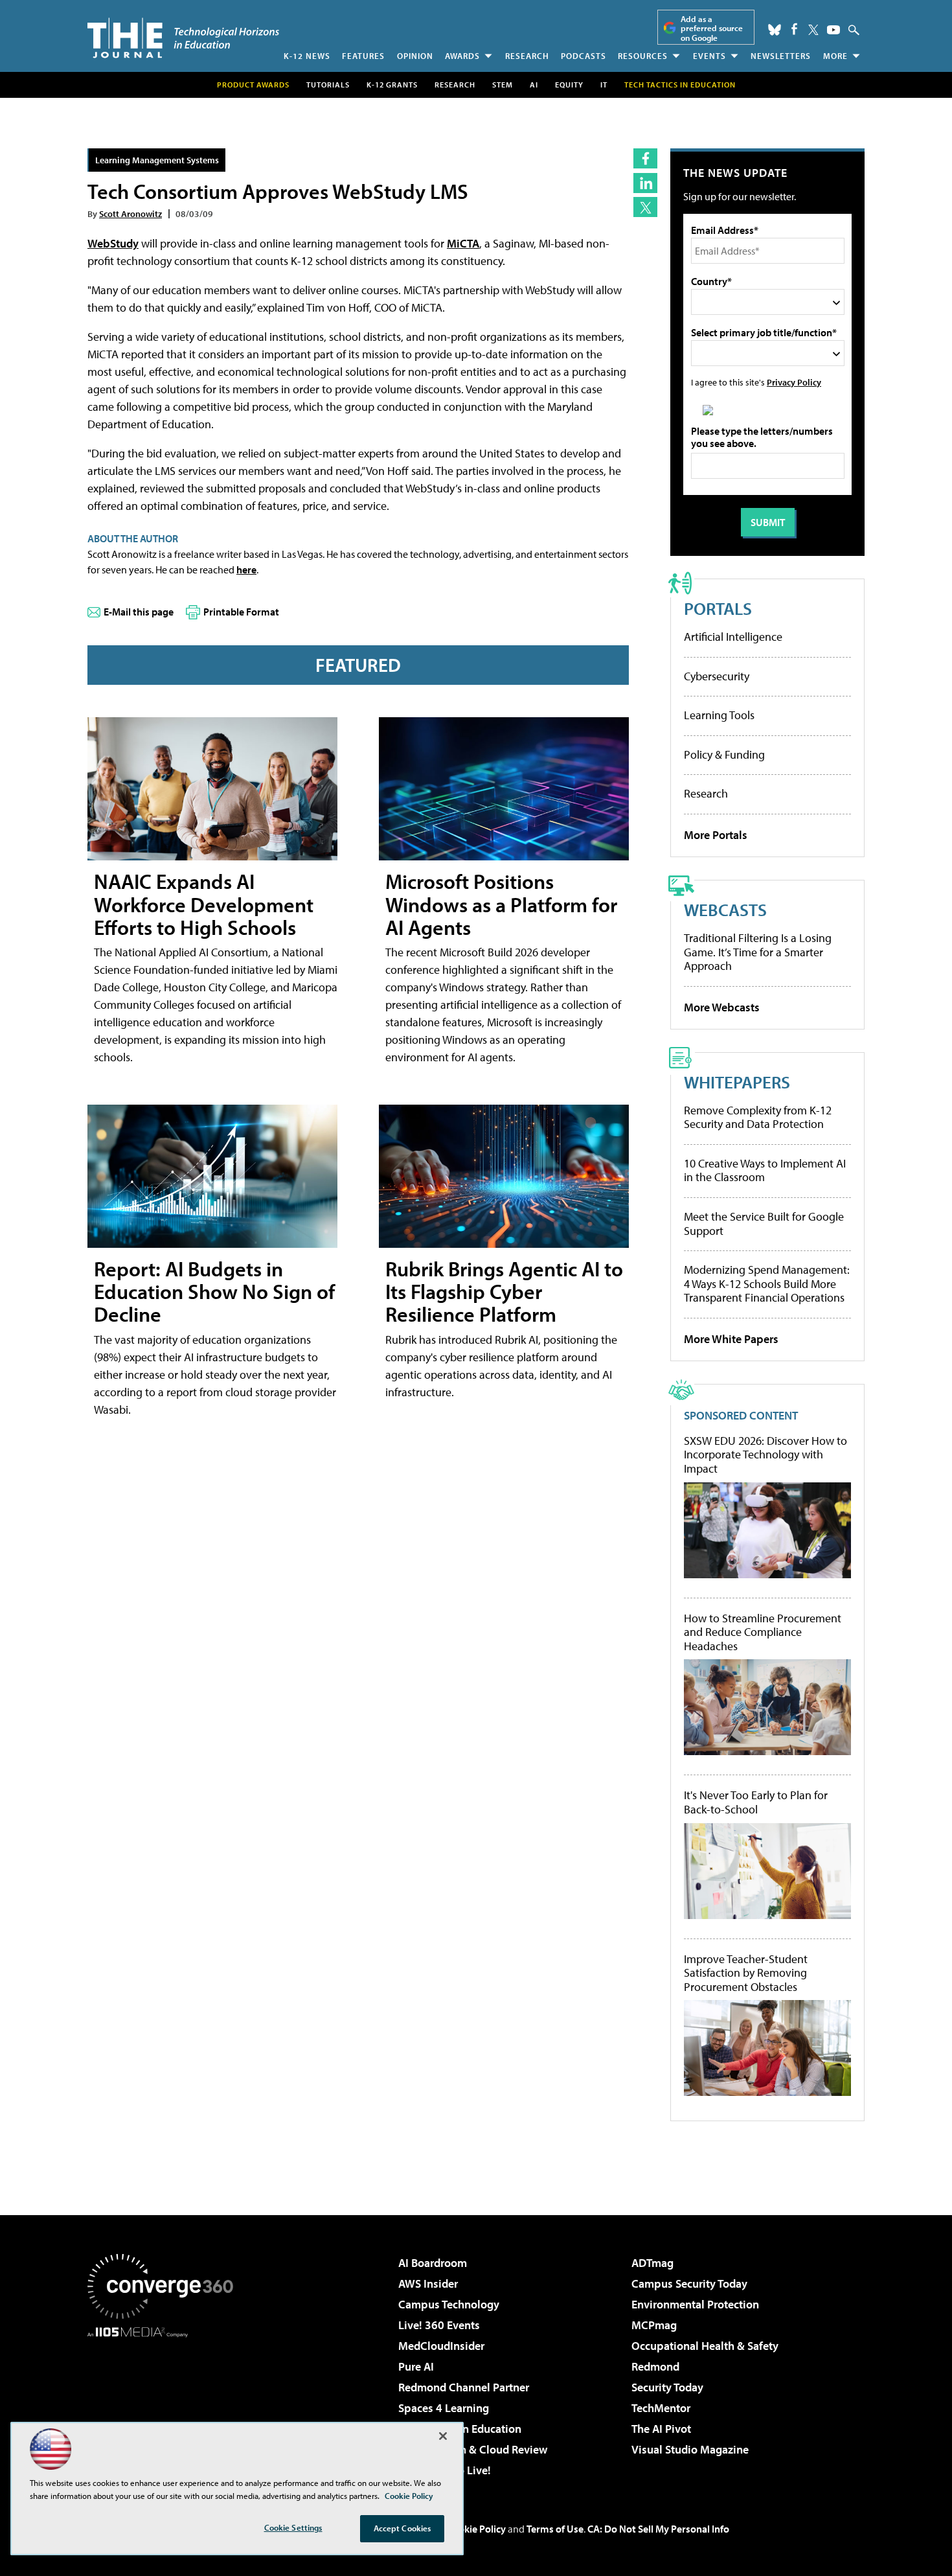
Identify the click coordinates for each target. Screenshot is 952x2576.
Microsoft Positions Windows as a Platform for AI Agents (501, 904)
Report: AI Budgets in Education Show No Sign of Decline (214, 1291)
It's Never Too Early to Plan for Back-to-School (756, 1802)
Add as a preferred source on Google (712, 28)
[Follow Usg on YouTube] (833, 30)
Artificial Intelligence (733, 637)
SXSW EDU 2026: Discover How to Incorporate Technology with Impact (765, 1455)
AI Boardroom (433, 2263)
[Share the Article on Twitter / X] (645, 207)
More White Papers (731, 1339)
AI (534, 85)
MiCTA (463, 243)
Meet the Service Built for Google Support (764, 1224)
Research (527, 56)
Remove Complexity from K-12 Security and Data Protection (758, 1117)
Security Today (667, 2387)
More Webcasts (722, 1007)
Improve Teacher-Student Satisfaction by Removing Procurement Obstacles (746, 1973)
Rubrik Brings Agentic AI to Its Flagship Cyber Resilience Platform (504, 1291)
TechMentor (661, 2408)
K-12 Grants (392, 85)
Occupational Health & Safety (705, 2346)
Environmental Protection (695, 2304)
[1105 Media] (165, 2404)
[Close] (443, 2436)
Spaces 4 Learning (444, 2408)
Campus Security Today (689, 2283)
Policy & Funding (724, 754)
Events (709, 56)
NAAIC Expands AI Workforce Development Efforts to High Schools (204, 904)
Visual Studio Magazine (690, 2449)
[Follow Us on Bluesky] (775, 30)
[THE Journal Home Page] (183, 38)
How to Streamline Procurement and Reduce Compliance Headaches (763, 1632)
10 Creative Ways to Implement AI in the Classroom (765, 1170)
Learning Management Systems (157, 160)
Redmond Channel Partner (464, 2387)
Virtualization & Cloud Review (473, 2449)
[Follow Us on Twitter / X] (813, 30)
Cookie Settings (293, 2527)
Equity (569, 85)
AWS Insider (428, 2283)
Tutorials (328, 85)
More (835, 56)
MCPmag (654, 2325)
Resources (643, 56)
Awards (462, 56)
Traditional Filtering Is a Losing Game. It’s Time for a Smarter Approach (758, 952)
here (246, 569)
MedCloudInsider (441, 2346)
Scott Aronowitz (130, 213)
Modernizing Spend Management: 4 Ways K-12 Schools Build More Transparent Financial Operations (767, 1283)
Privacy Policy (794, 382)
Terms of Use (555, 2529)
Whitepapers (737, 1082)
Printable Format (241, 612)
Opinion (415, 56)
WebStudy (113, 243)
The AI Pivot (661, 2429)
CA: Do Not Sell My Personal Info (658, 2529)
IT (604, 85)
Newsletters (781, 56)
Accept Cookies (402, 2528)
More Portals (716, 835)
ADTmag (652, 2263)
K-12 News (307, 56)
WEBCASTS (725, 909)
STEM (503, 85)
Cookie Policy (476, 2529)
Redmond (655, 2366)
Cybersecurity (717, 676)
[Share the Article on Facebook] (645, 158)
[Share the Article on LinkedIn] (645, 183)
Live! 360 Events (439, 2325)
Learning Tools (719, 715)
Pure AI (416, 2366)
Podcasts (584, 56)
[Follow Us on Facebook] (794, 29)
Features (363, 56)
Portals (718, 608)
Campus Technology (449, 2304)
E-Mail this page (139, 612)
